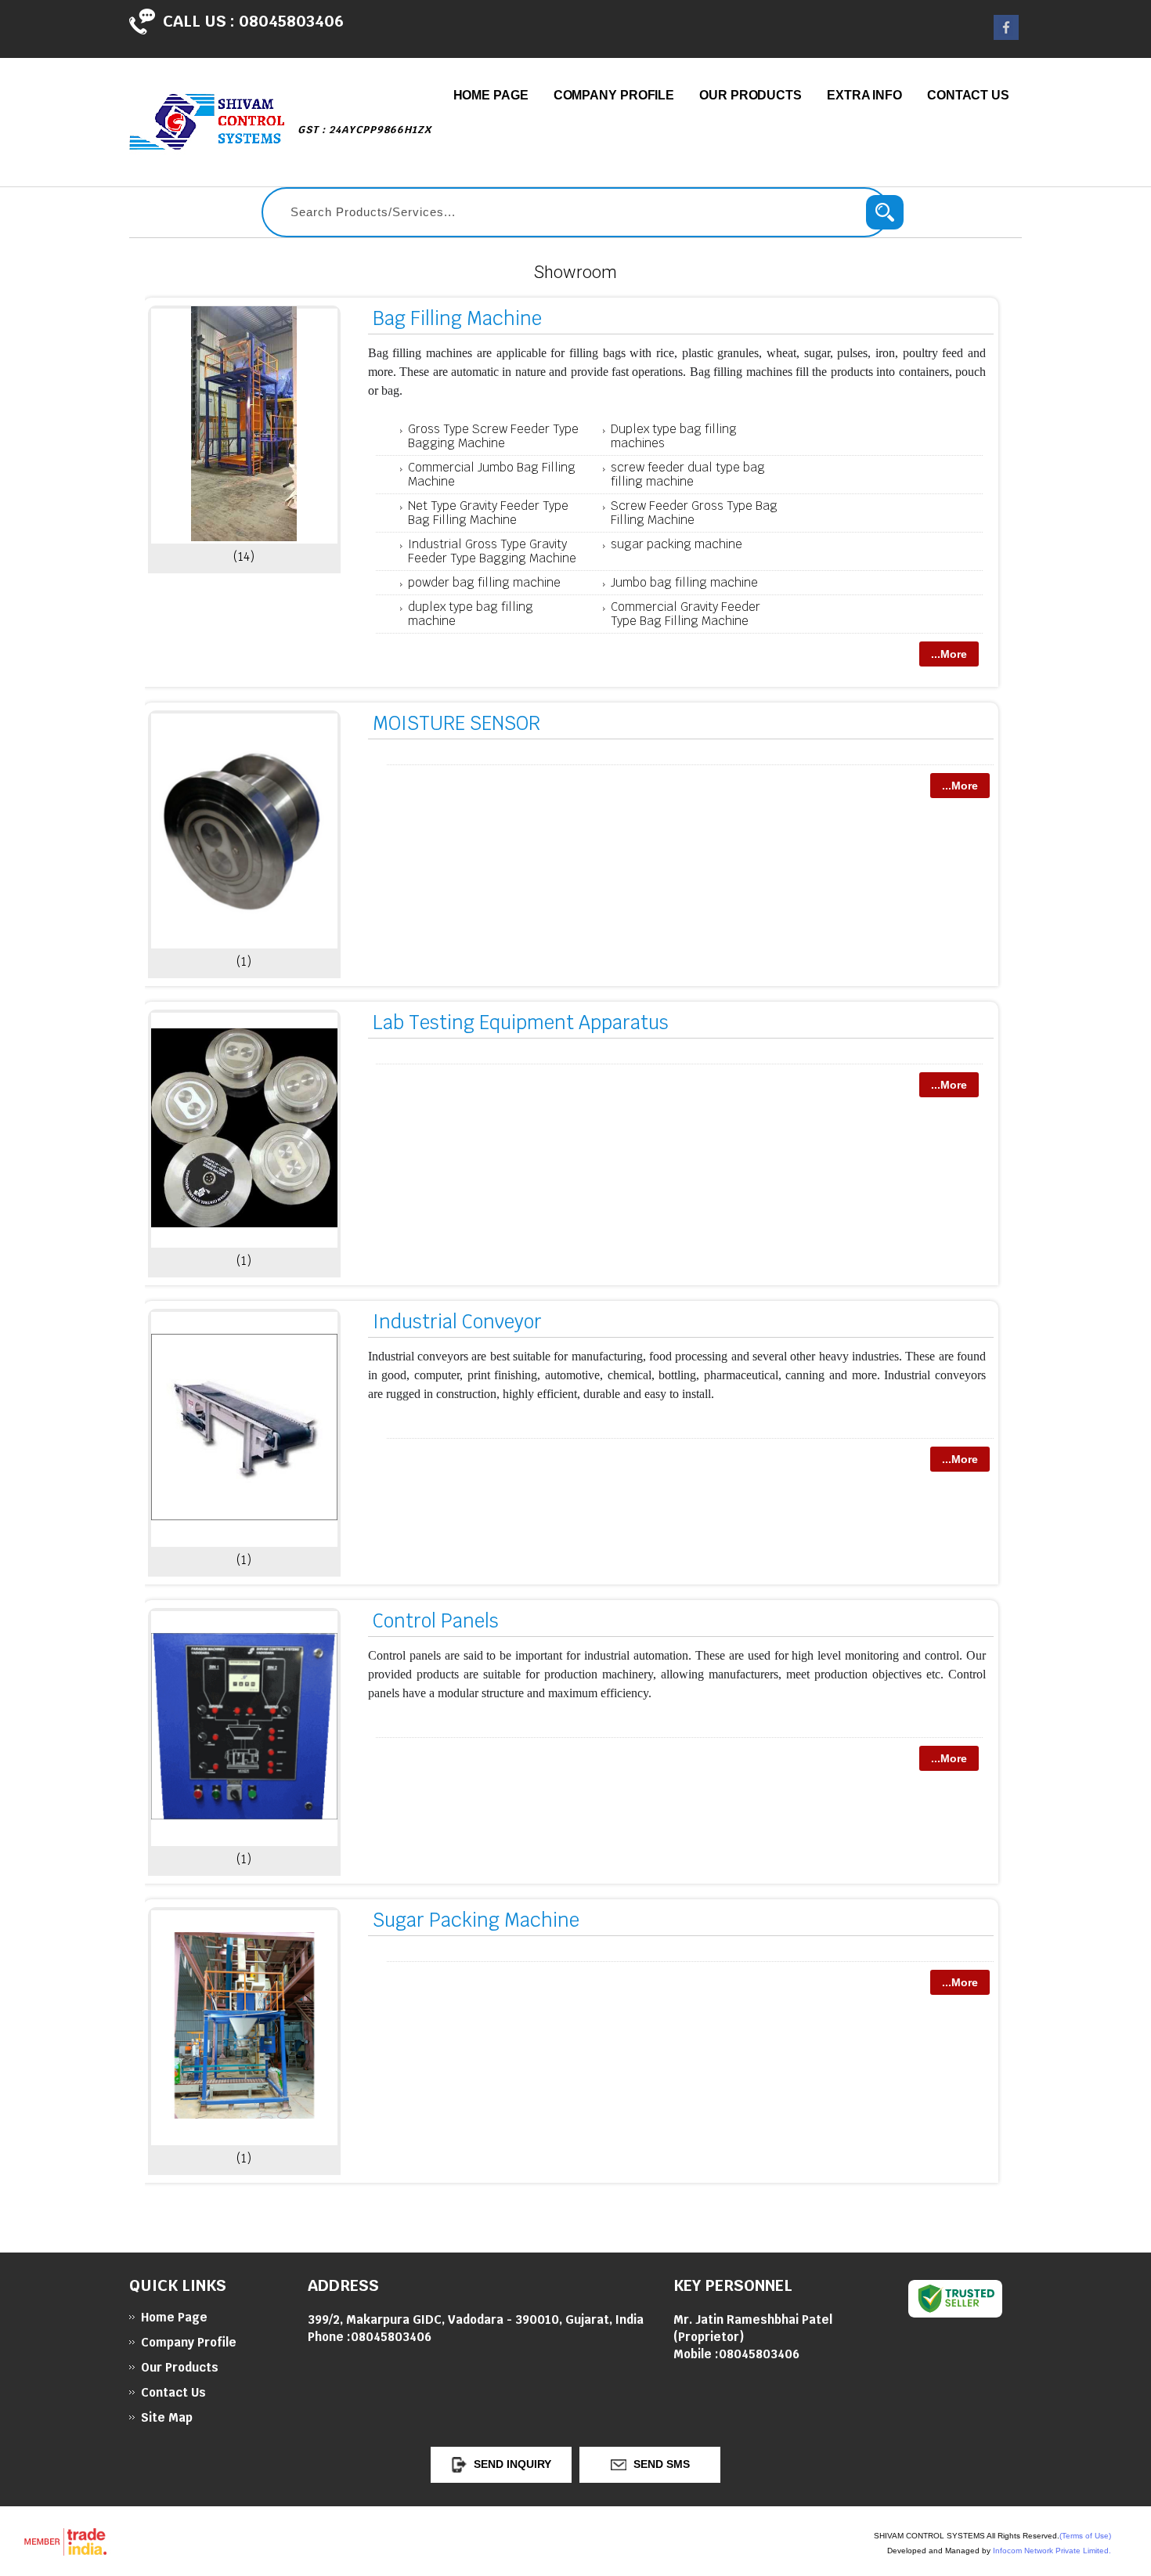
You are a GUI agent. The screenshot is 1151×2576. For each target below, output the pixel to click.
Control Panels (436, 1621)
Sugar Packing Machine (476, 1920)
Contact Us (968, 95)
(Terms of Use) (1085, 2536)
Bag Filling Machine (457, 318)
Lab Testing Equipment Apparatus (521, 1022)
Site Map (167, 2417)
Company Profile (614, 95)
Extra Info (864, 95)
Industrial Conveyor (457, 1322)
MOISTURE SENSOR (456, 723)
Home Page (491, 95)
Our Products (750, 95)
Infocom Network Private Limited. (1052, 2551)
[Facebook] (1006, 36)
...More (949, 654)
